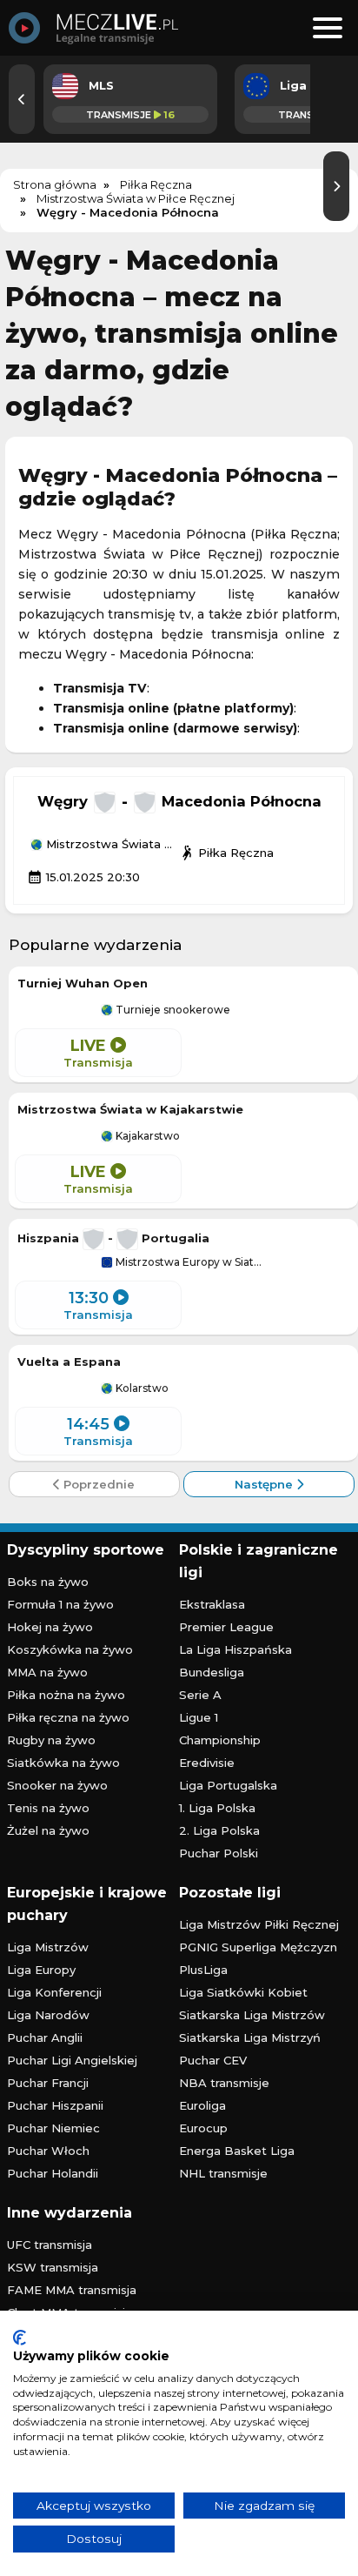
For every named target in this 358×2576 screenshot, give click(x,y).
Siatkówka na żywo (63, 1763)
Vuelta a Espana (69, 1362)
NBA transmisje (224, 2083)
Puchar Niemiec (53, 2128)
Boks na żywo (48, 1582)
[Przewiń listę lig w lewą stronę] (22, 99)
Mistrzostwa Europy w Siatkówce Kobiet (190, 1262)
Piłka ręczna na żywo (68, 1717)
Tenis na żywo (48, 1808)
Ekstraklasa (212, 1604)
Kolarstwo (141, 1388)
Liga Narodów (48, 2015)
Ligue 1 (199, 1717)
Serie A (200, 1695)
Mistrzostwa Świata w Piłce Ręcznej (111, 845)
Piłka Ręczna (226, 853)
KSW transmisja (53, 2267)
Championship (220, 1740)
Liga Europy (41, 1970)
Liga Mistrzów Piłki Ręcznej (259, 1924)
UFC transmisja (50, 2245)
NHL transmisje (223, 2173)
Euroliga (202, 2105)
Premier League (226, 1627)
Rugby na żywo (51, 1740)
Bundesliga (212, 1672)
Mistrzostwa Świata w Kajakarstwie (130, 1109)
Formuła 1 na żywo (60, 1604)
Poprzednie (97, 1484)
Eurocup (203, 2128)
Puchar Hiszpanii (55, 2105)
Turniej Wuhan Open (83, 983)
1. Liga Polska (217, 1808)
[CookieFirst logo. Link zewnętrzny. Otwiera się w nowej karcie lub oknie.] (20, 2338)
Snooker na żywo (57, 1785)
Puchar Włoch (48, 2151)
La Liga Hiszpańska (235, 1649)
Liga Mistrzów (48, 1947)
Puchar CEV (213, 2060)
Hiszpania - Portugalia (113, 1238)
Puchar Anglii (45, 2037)
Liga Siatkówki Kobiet (243, 1992)
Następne (265, 1484)
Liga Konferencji (54, 1992)
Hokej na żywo (50, 1627)
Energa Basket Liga (237, 2151)
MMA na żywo (47, 1672)
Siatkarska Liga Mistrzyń (250, 2037)
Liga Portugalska (228, 1785)
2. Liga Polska (219, 1830)
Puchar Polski (219, 1853)
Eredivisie (207, 1763)
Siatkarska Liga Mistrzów (252, 2015)
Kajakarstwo (146, 1136)
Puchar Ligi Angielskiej (72, 2060)
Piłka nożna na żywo (66, 1695)
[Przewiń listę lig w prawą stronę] (336, 186)
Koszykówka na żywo (70, 1649)
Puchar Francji (48, 2083)
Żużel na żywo (48, 1830)
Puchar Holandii (53, 2173)
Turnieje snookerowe (172, 1010)
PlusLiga (203, 1970)
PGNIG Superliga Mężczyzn (258, 1947)
